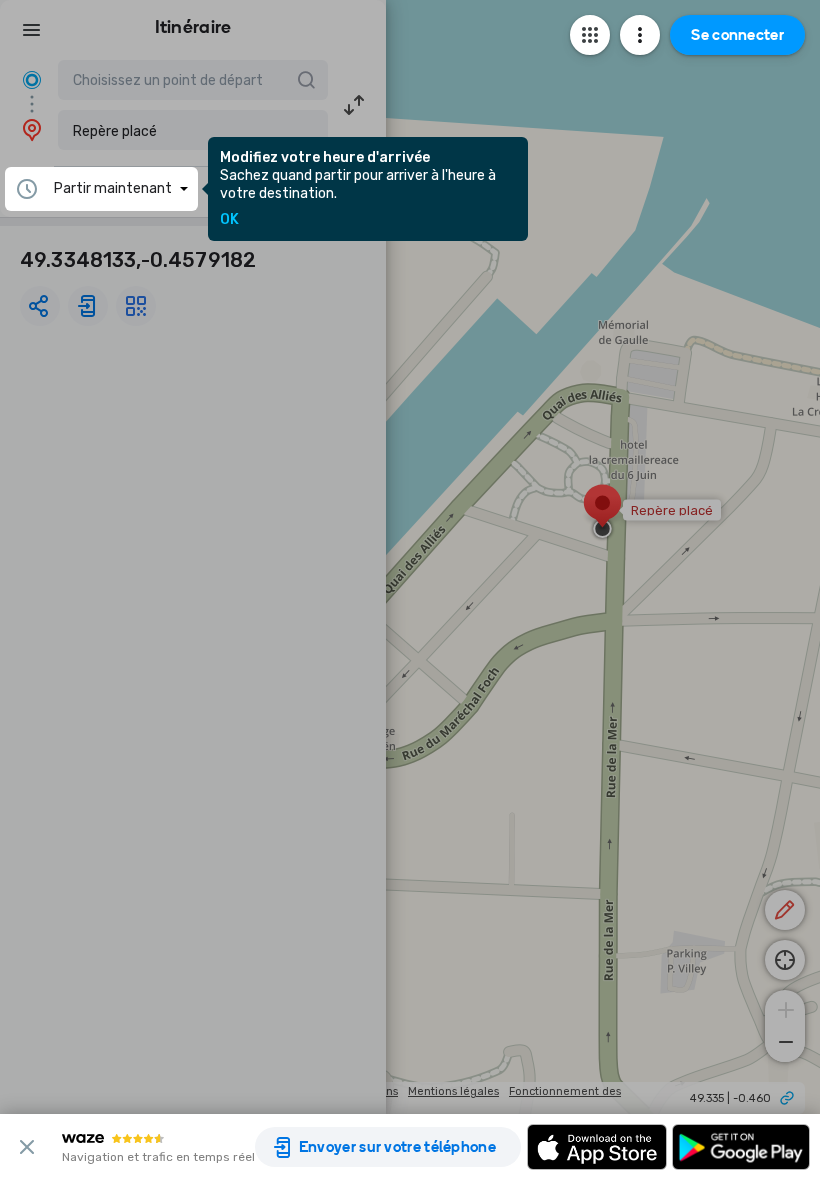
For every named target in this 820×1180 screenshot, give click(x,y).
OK (229, 220)
